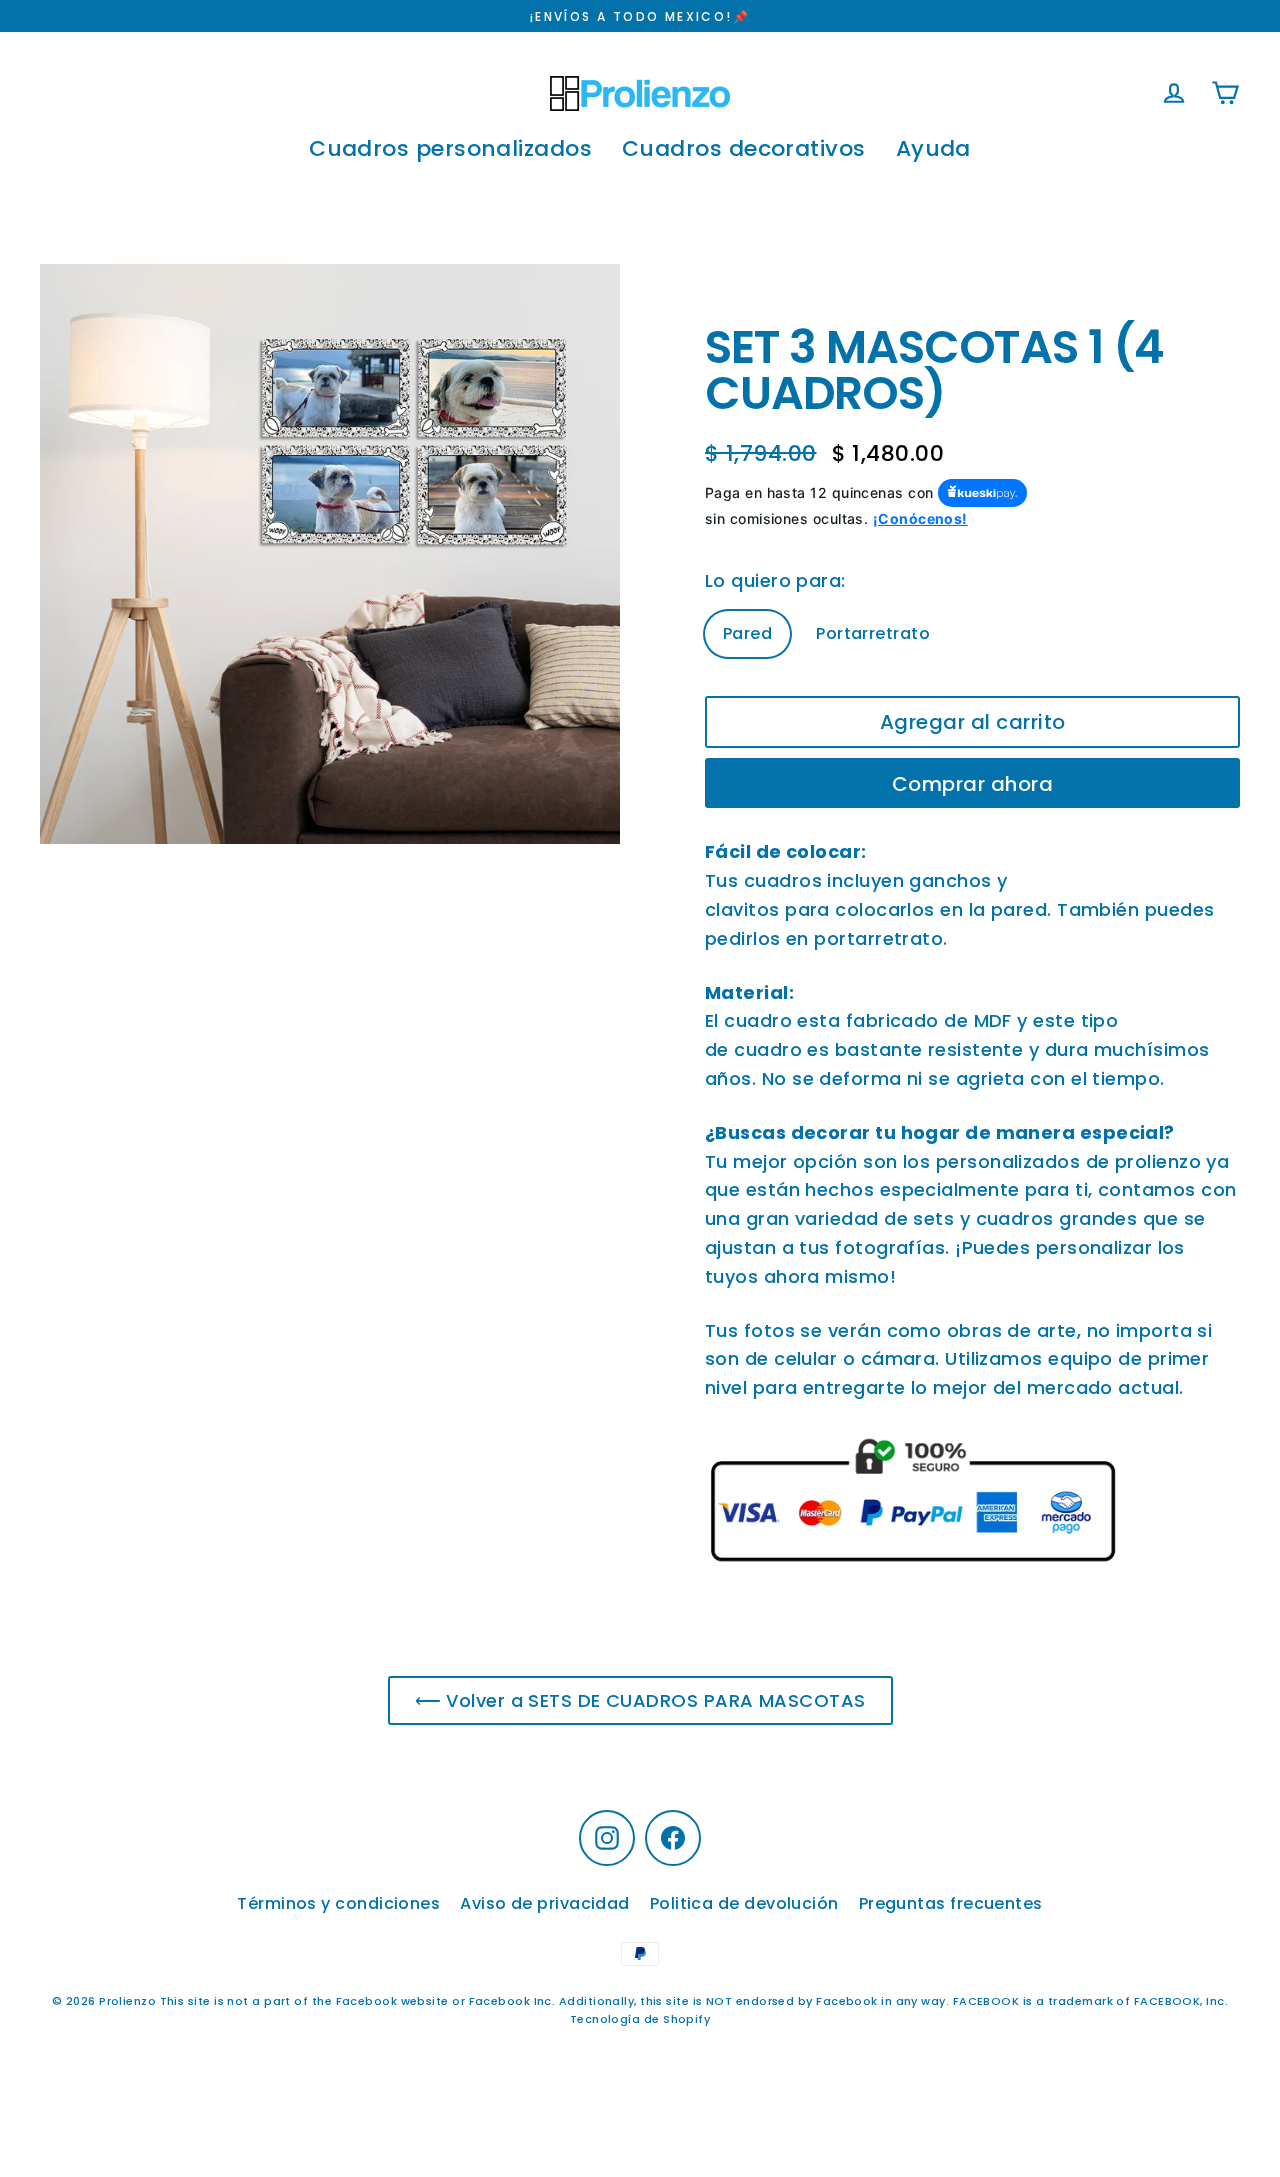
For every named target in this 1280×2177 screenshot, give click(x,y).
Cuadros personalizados (450, 148)
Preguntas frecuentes (951, 1903)
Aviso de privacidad (545, 1903)
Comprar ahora (973, 784)
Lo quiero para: (775, 580)
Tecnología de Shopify (640, 2019)
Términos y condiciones (338, 1903)
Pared (747, 633)
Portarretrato (873, 633)
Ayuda (933, 148)
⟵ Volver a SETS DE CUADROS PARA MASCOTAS (640, 1700)
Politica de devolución (744, 1903)
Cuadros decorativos (744, 148)
